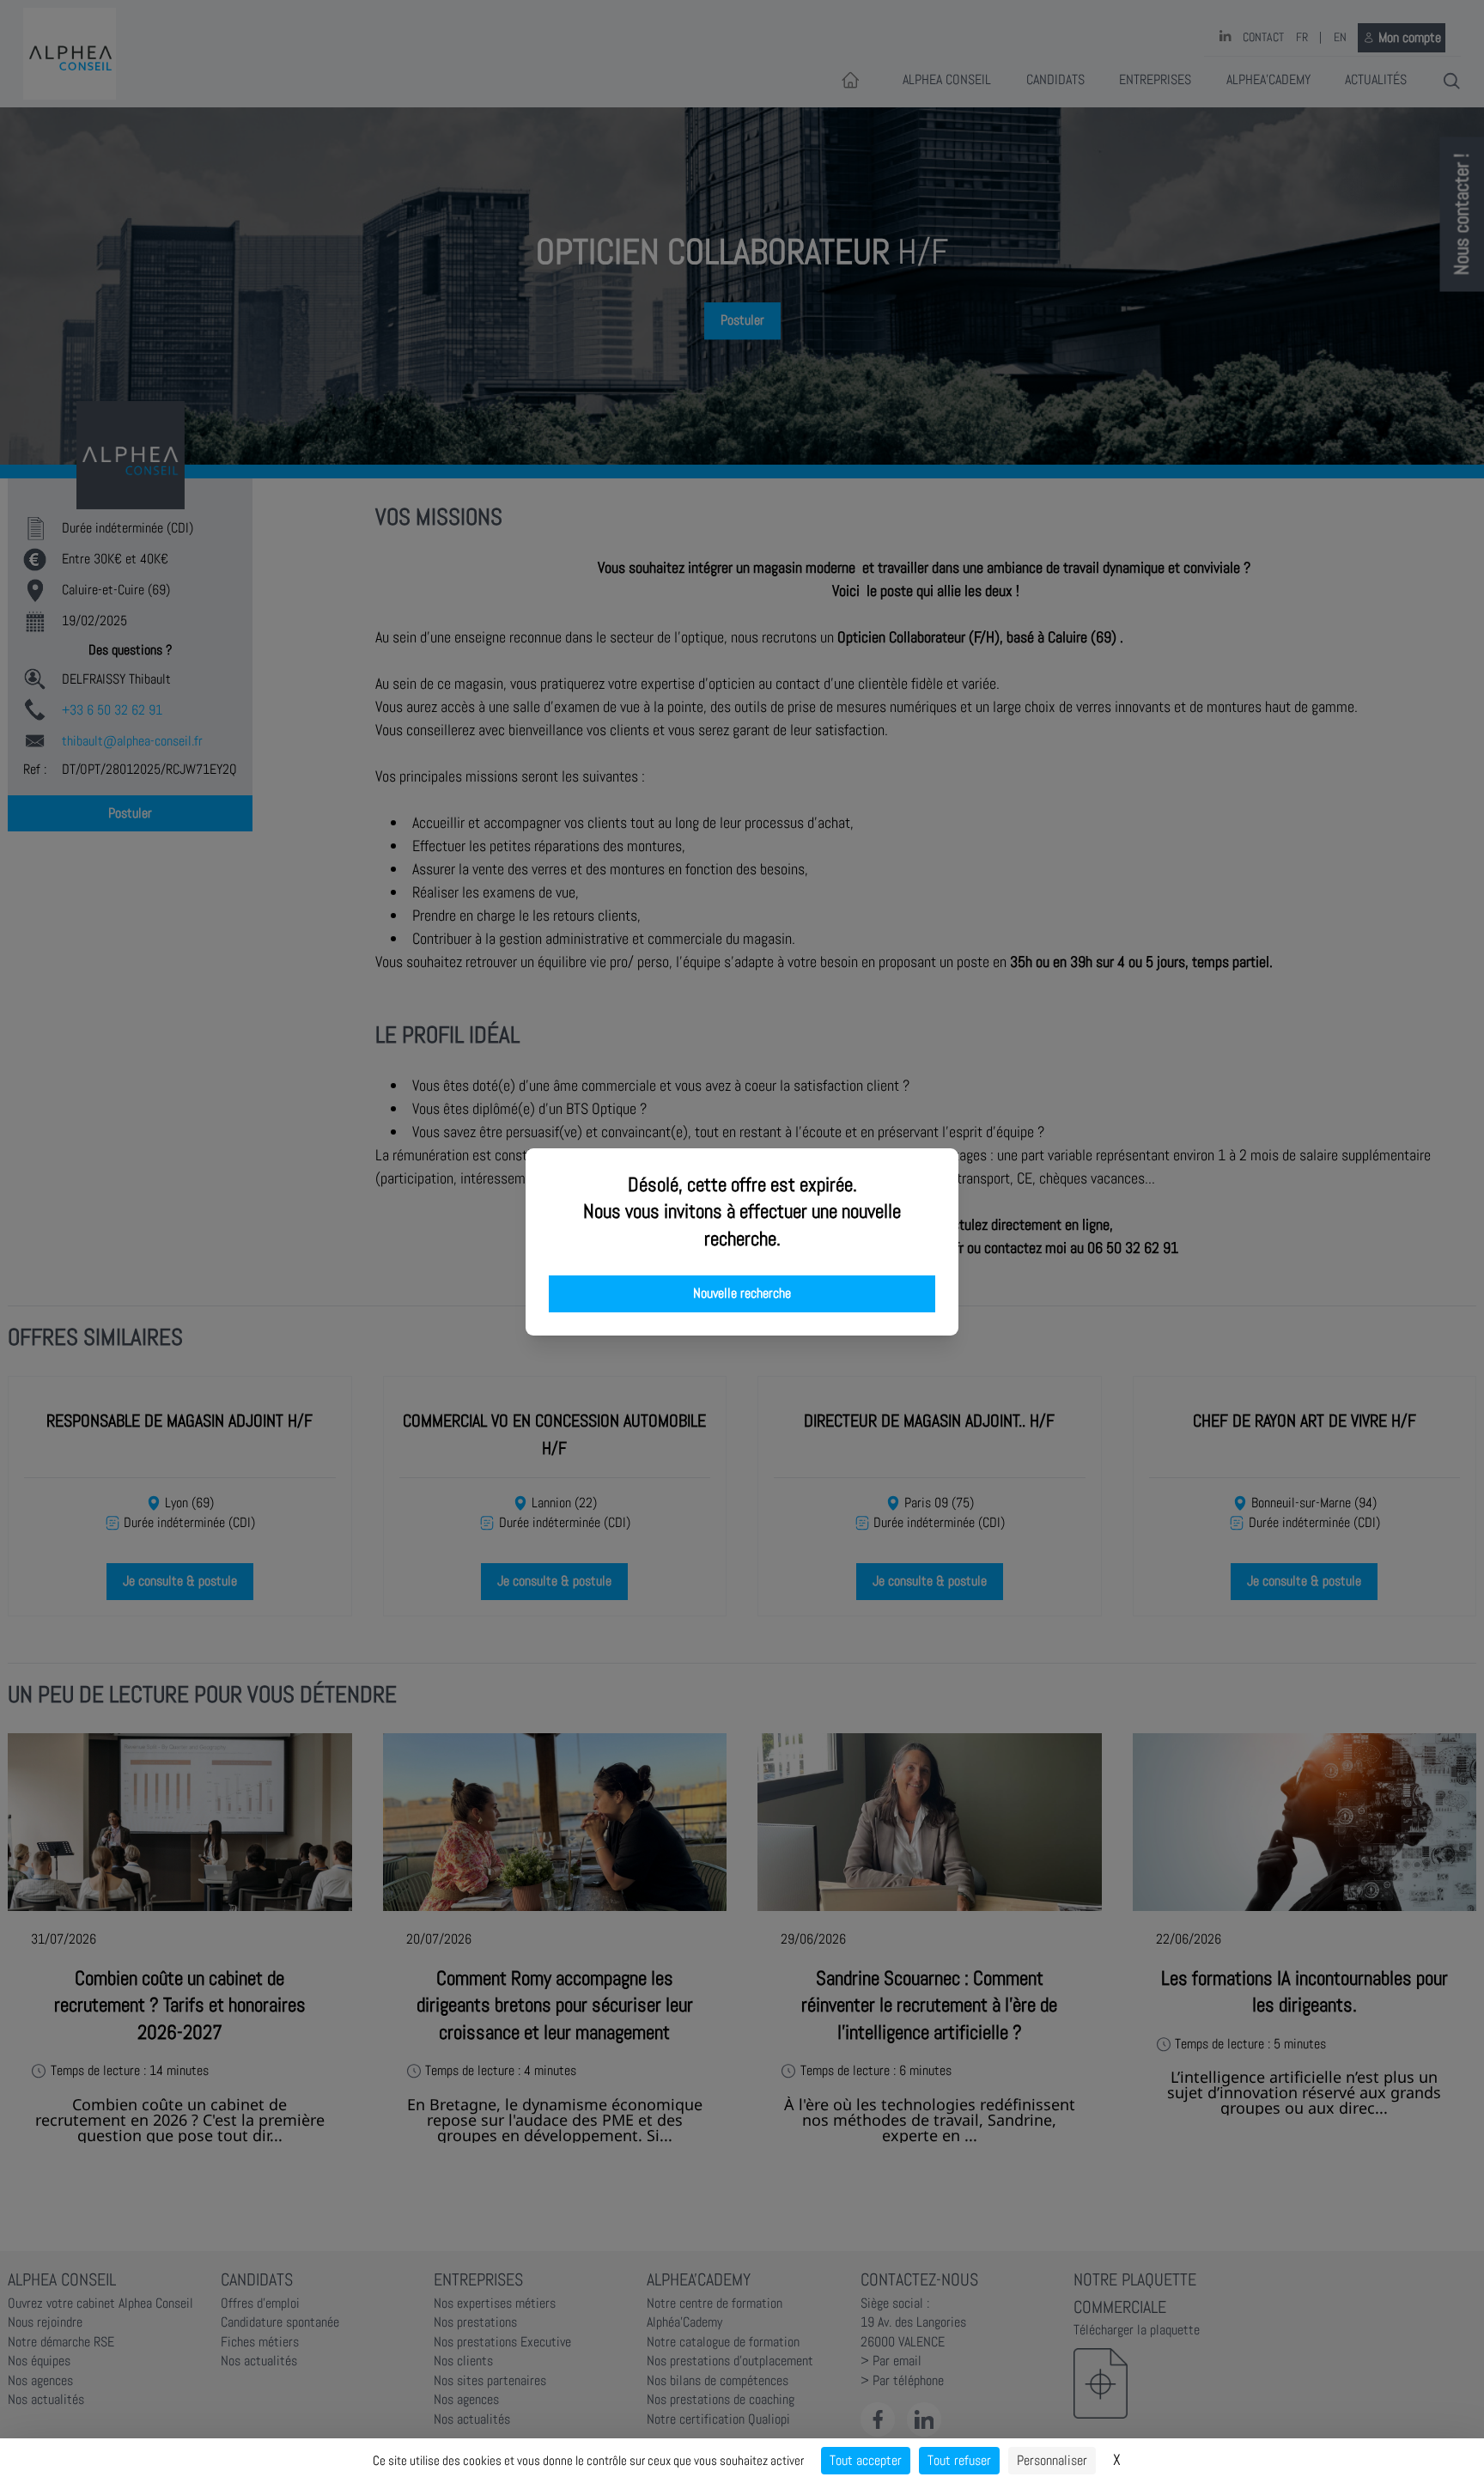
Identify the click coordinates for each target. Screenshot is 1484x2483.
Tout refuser (959, 2460)
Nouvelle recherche (742, 1293)
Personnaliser (1052, 2460)
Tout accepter (866, 2460)
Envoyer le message (1292, 480)
